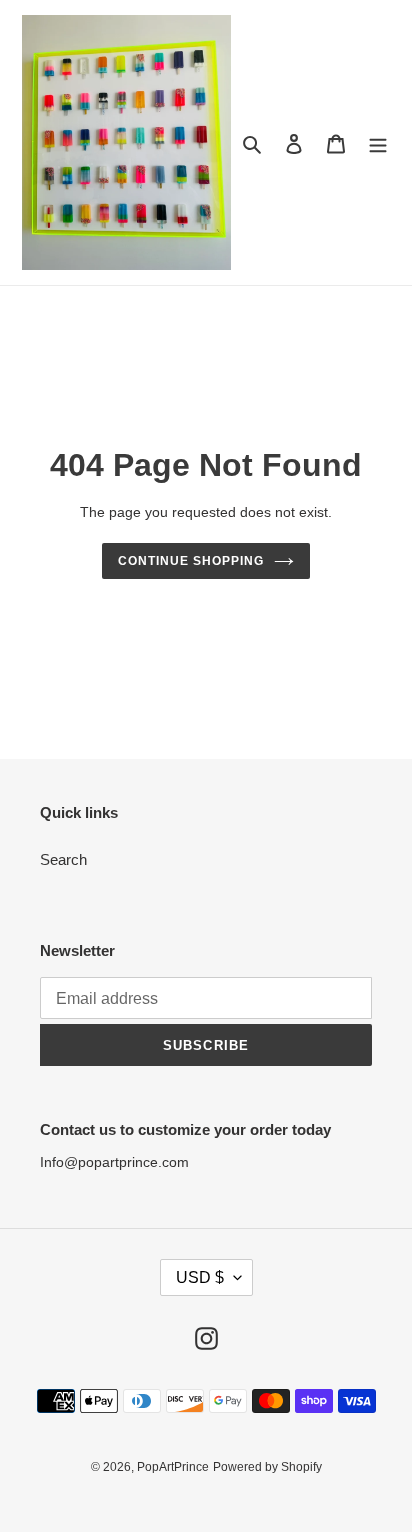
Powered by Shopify (267, 1467)
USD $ (200, 1277)
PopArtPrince (173, 1467)
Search (63, 859)
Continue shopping (191, 561)
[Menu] (378, 142)
